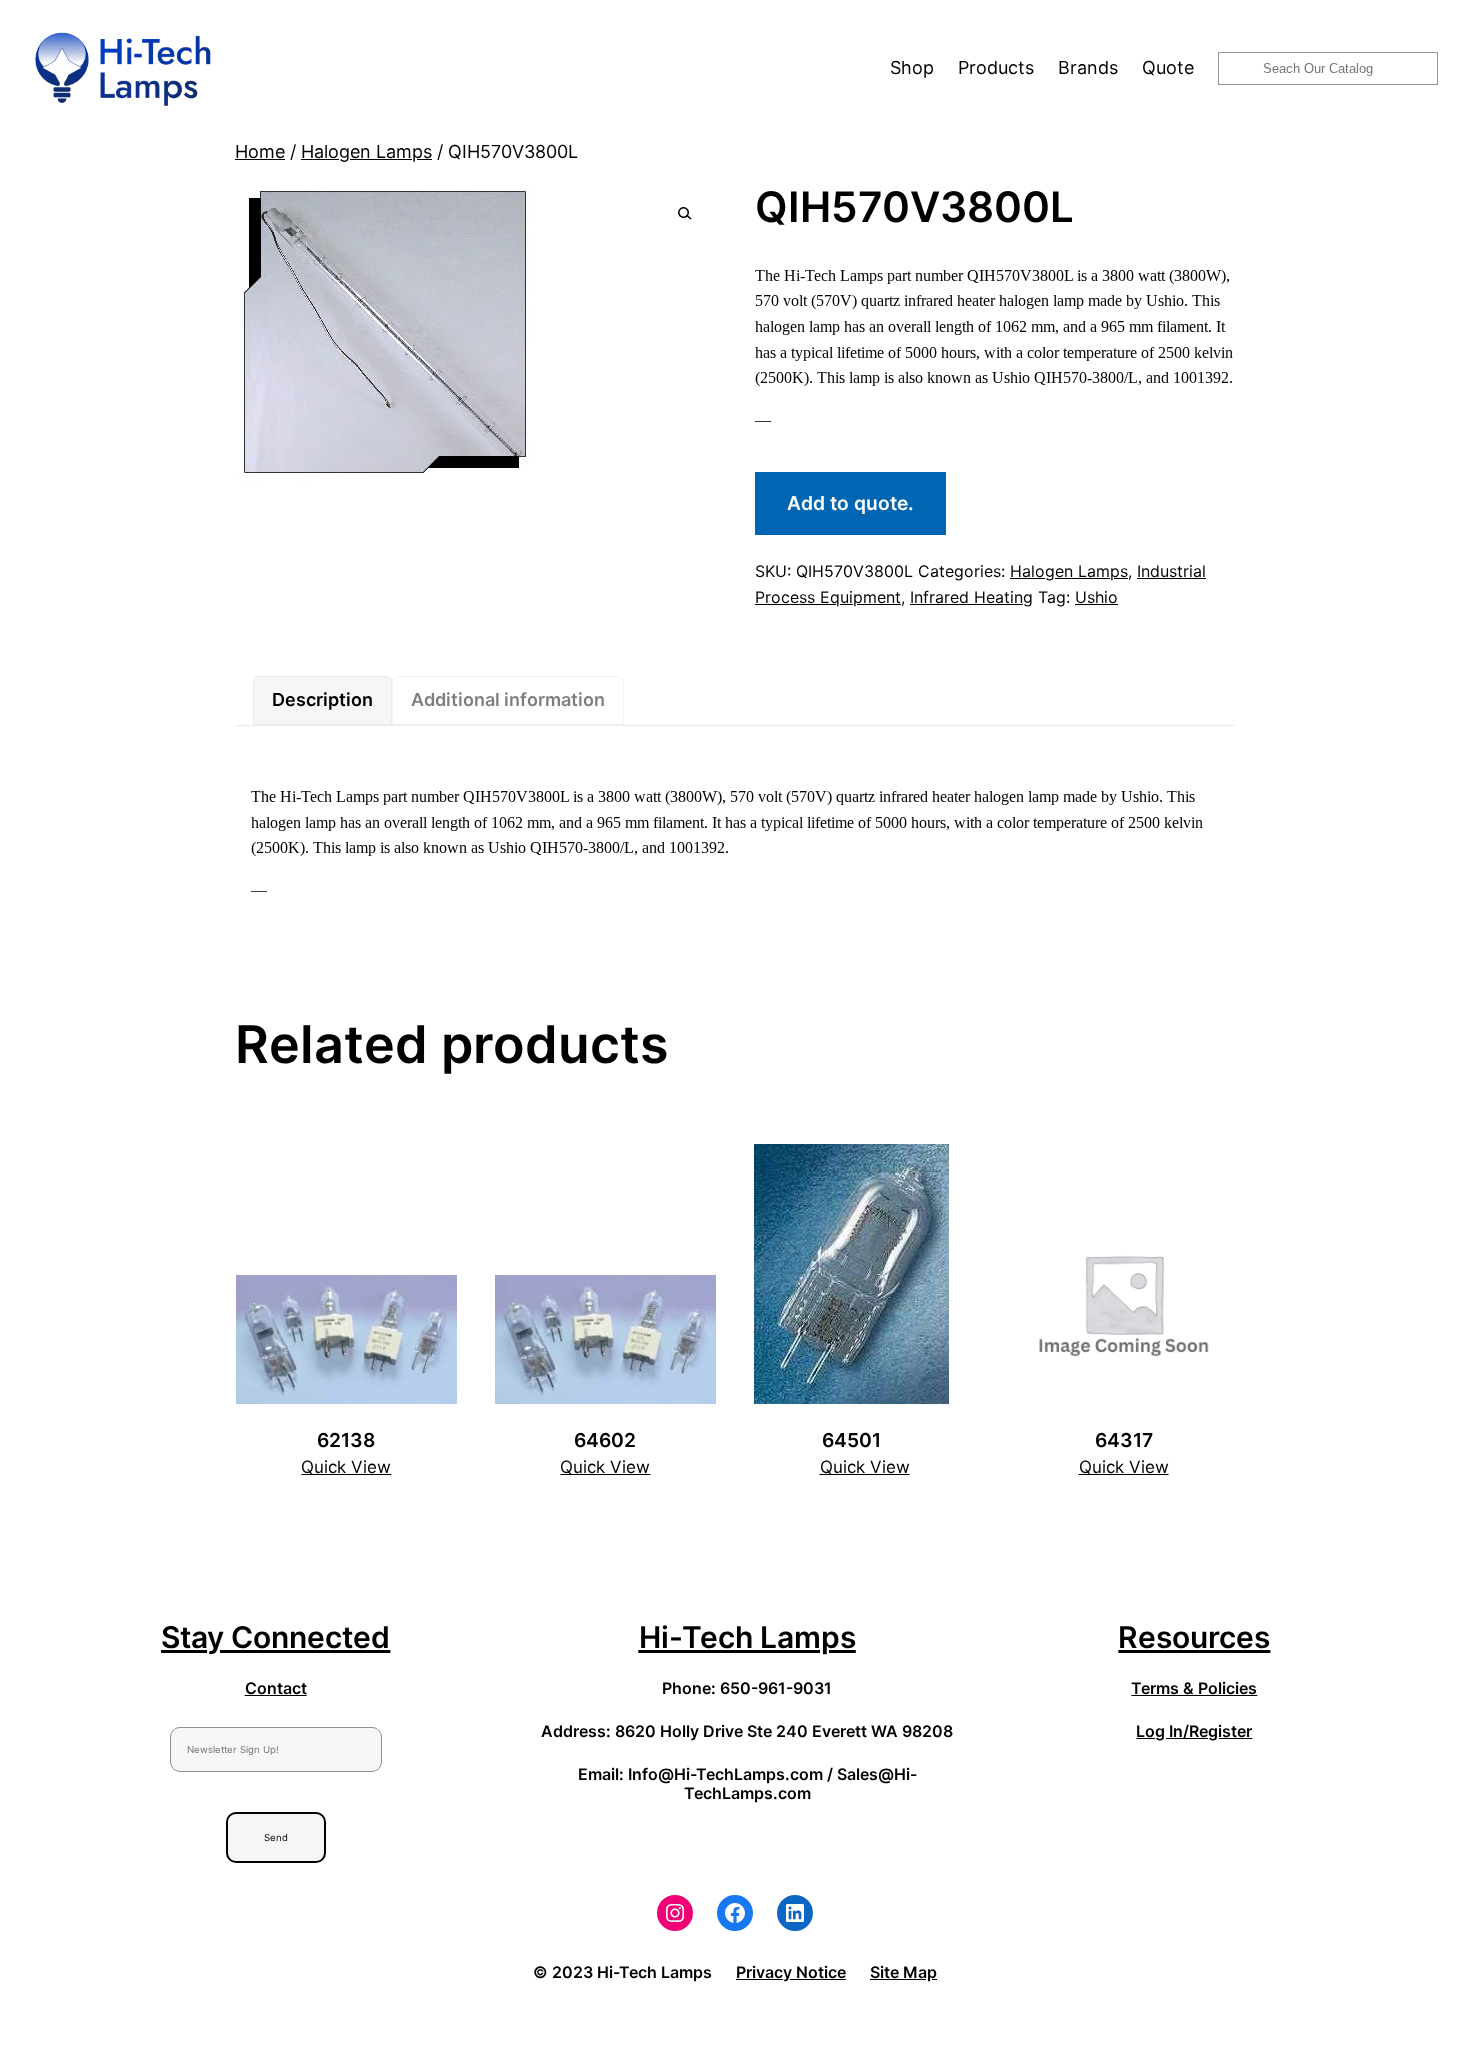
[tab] (322, 700)
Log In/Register (1194, 1731)
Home (260, 151)
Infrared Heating (971, 597)
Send (276, 1837)
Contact (276, 1688)
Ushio (1096, 597)
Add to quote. (850, 503)
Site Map (903, 1972)
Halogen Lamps (366, 151)
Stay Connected (275, 1637)
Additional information (508, 699)
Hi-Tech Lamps (747, 1637)
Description (322, 699)
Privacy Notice (791, 1972)
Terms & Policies (1194, 1688)
